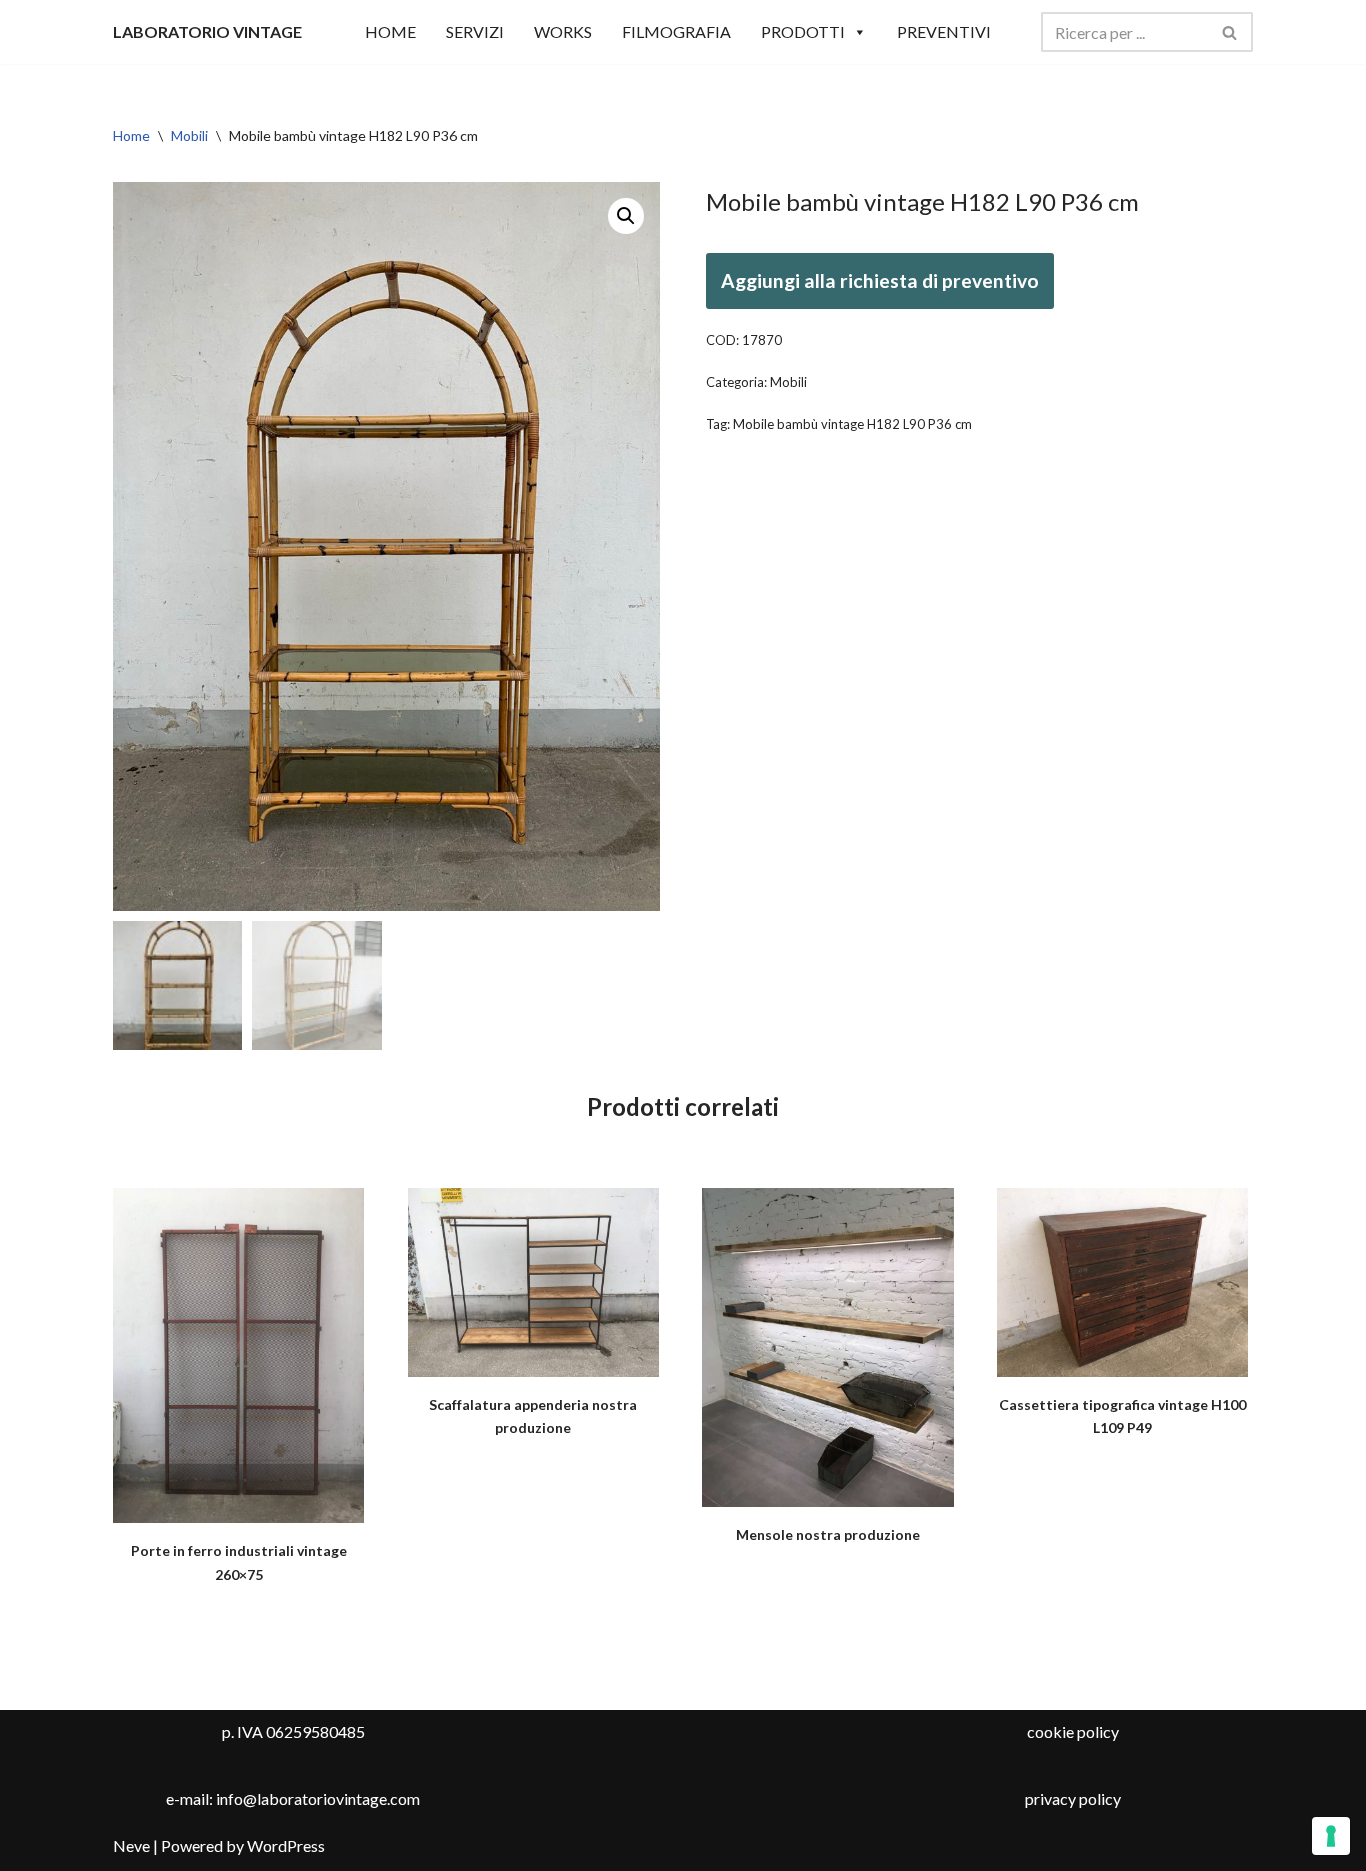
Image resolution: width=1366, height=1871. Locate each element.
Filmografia (676, 31)
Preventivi (944, 31)
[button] (626, 216)
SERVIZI (475, 31)
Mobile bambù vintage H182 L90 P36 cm (852, 424)
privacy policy (1073, 1798)
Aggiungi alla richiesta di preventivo (880, 280)
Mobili (189, 135)
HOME (390, 31)
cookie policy (1073, 1731)
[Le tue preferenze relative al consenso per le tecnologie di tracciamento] (1331, 1836)
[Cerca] (1230, 32)
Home (131, 135)
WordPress (286, 1845)
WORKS (563, 31)
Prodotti (803, 31)
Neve (131, 1845)
